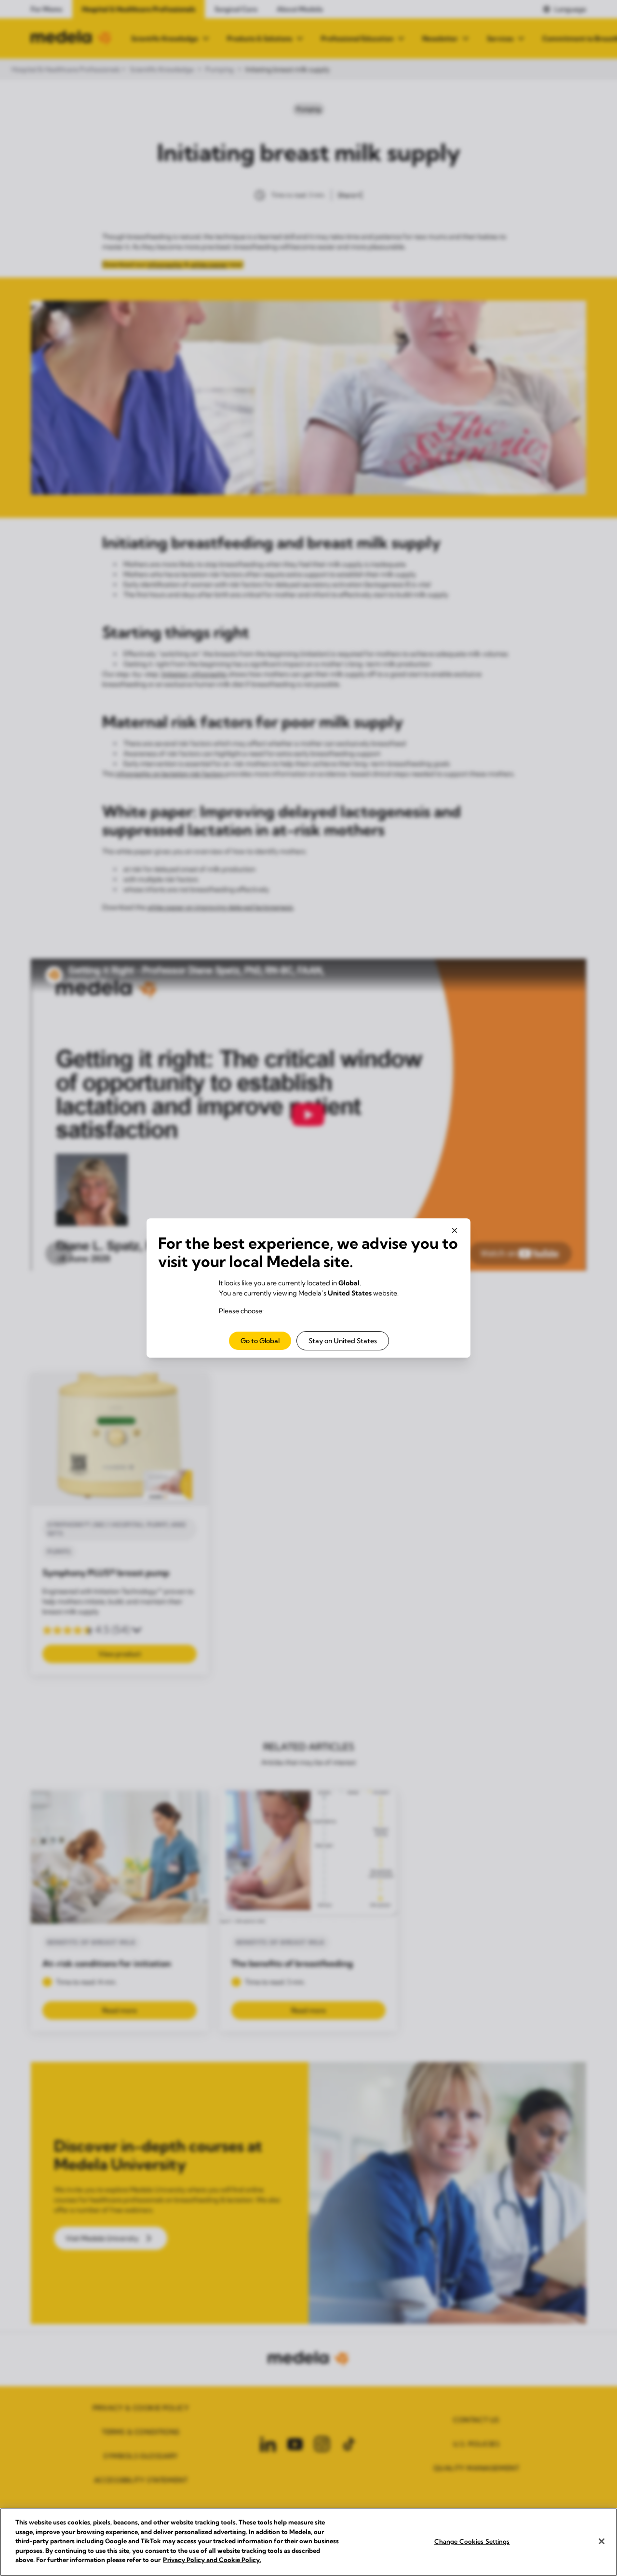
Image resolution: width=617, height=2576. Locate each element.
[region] (308, 2542)
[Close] (602, 2541)
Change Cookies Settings (472, 2541)
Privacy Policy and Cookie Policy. (212, 2560)
